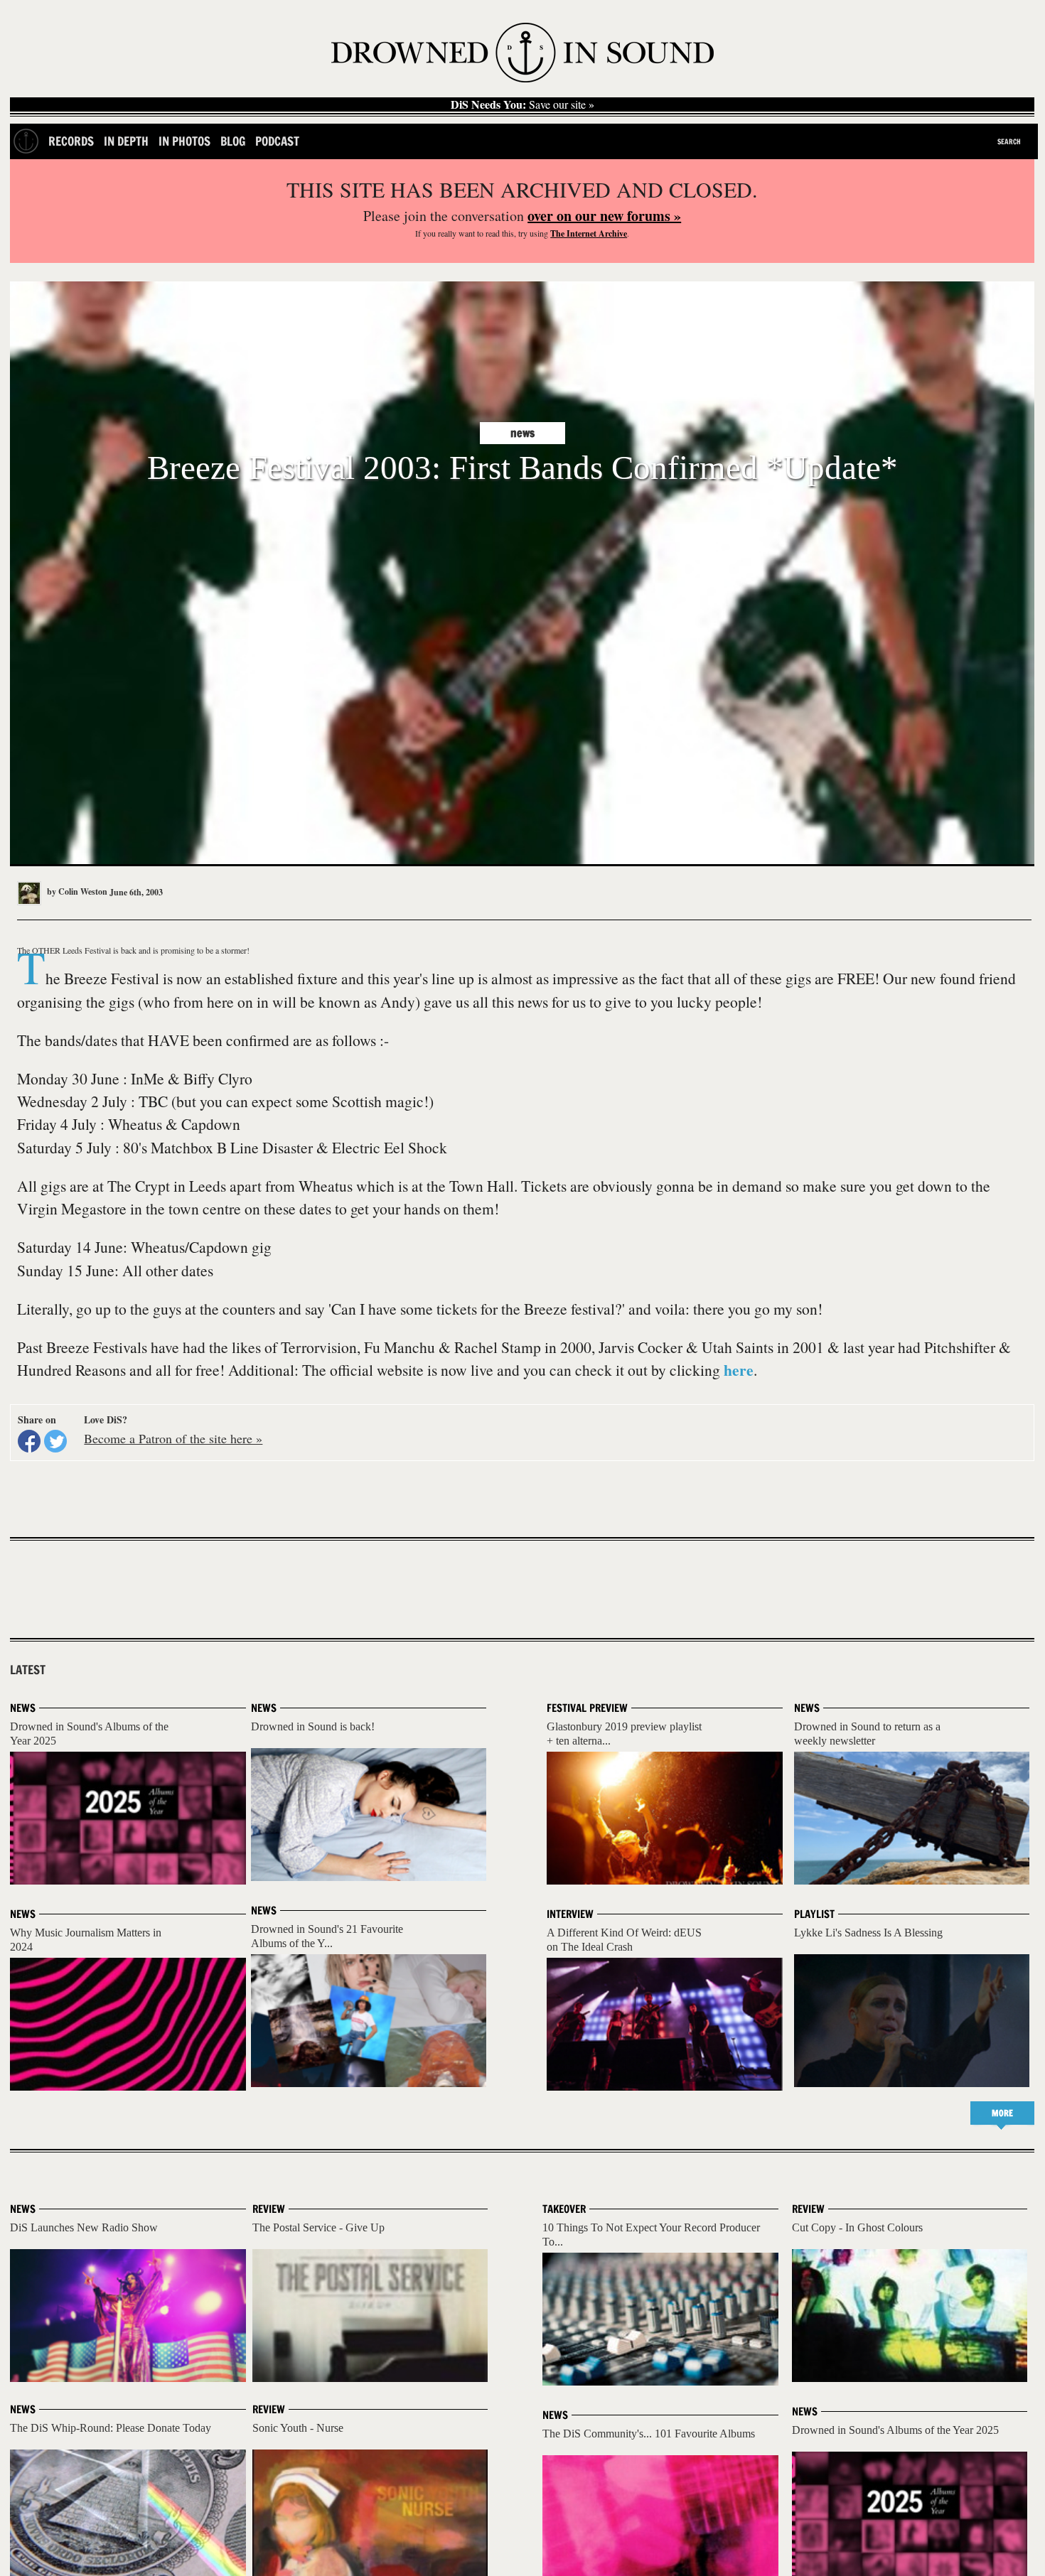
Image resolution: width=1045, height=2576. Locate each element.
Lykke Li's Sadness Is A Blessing (868, 1933)
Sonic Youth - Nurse (298, 2428)
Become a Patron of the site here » (173, 1438)
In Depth (126, 141)
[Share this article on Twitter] (55, 1441)
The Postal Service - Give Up (318, 2227)
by (76, 891)
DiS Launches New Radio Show (84, 2227)
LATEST (28, 1670)
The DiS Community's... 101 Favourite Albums (649, 2434)
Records (71, 141)
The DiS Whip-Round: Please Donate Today (111, 2428)
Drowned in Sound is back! (313, 1726)
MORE (1002, 2113)
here (739, 1370)
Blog (233, 141)
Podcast (277, 141)
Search (1009, 141)
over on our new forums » (604, 216)
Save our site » (522, 104)
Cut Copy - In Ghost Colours (857, 2227)
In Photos (184, 141)
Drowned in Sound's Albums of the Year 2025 (895, 2430)
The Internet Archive (589, 233)
